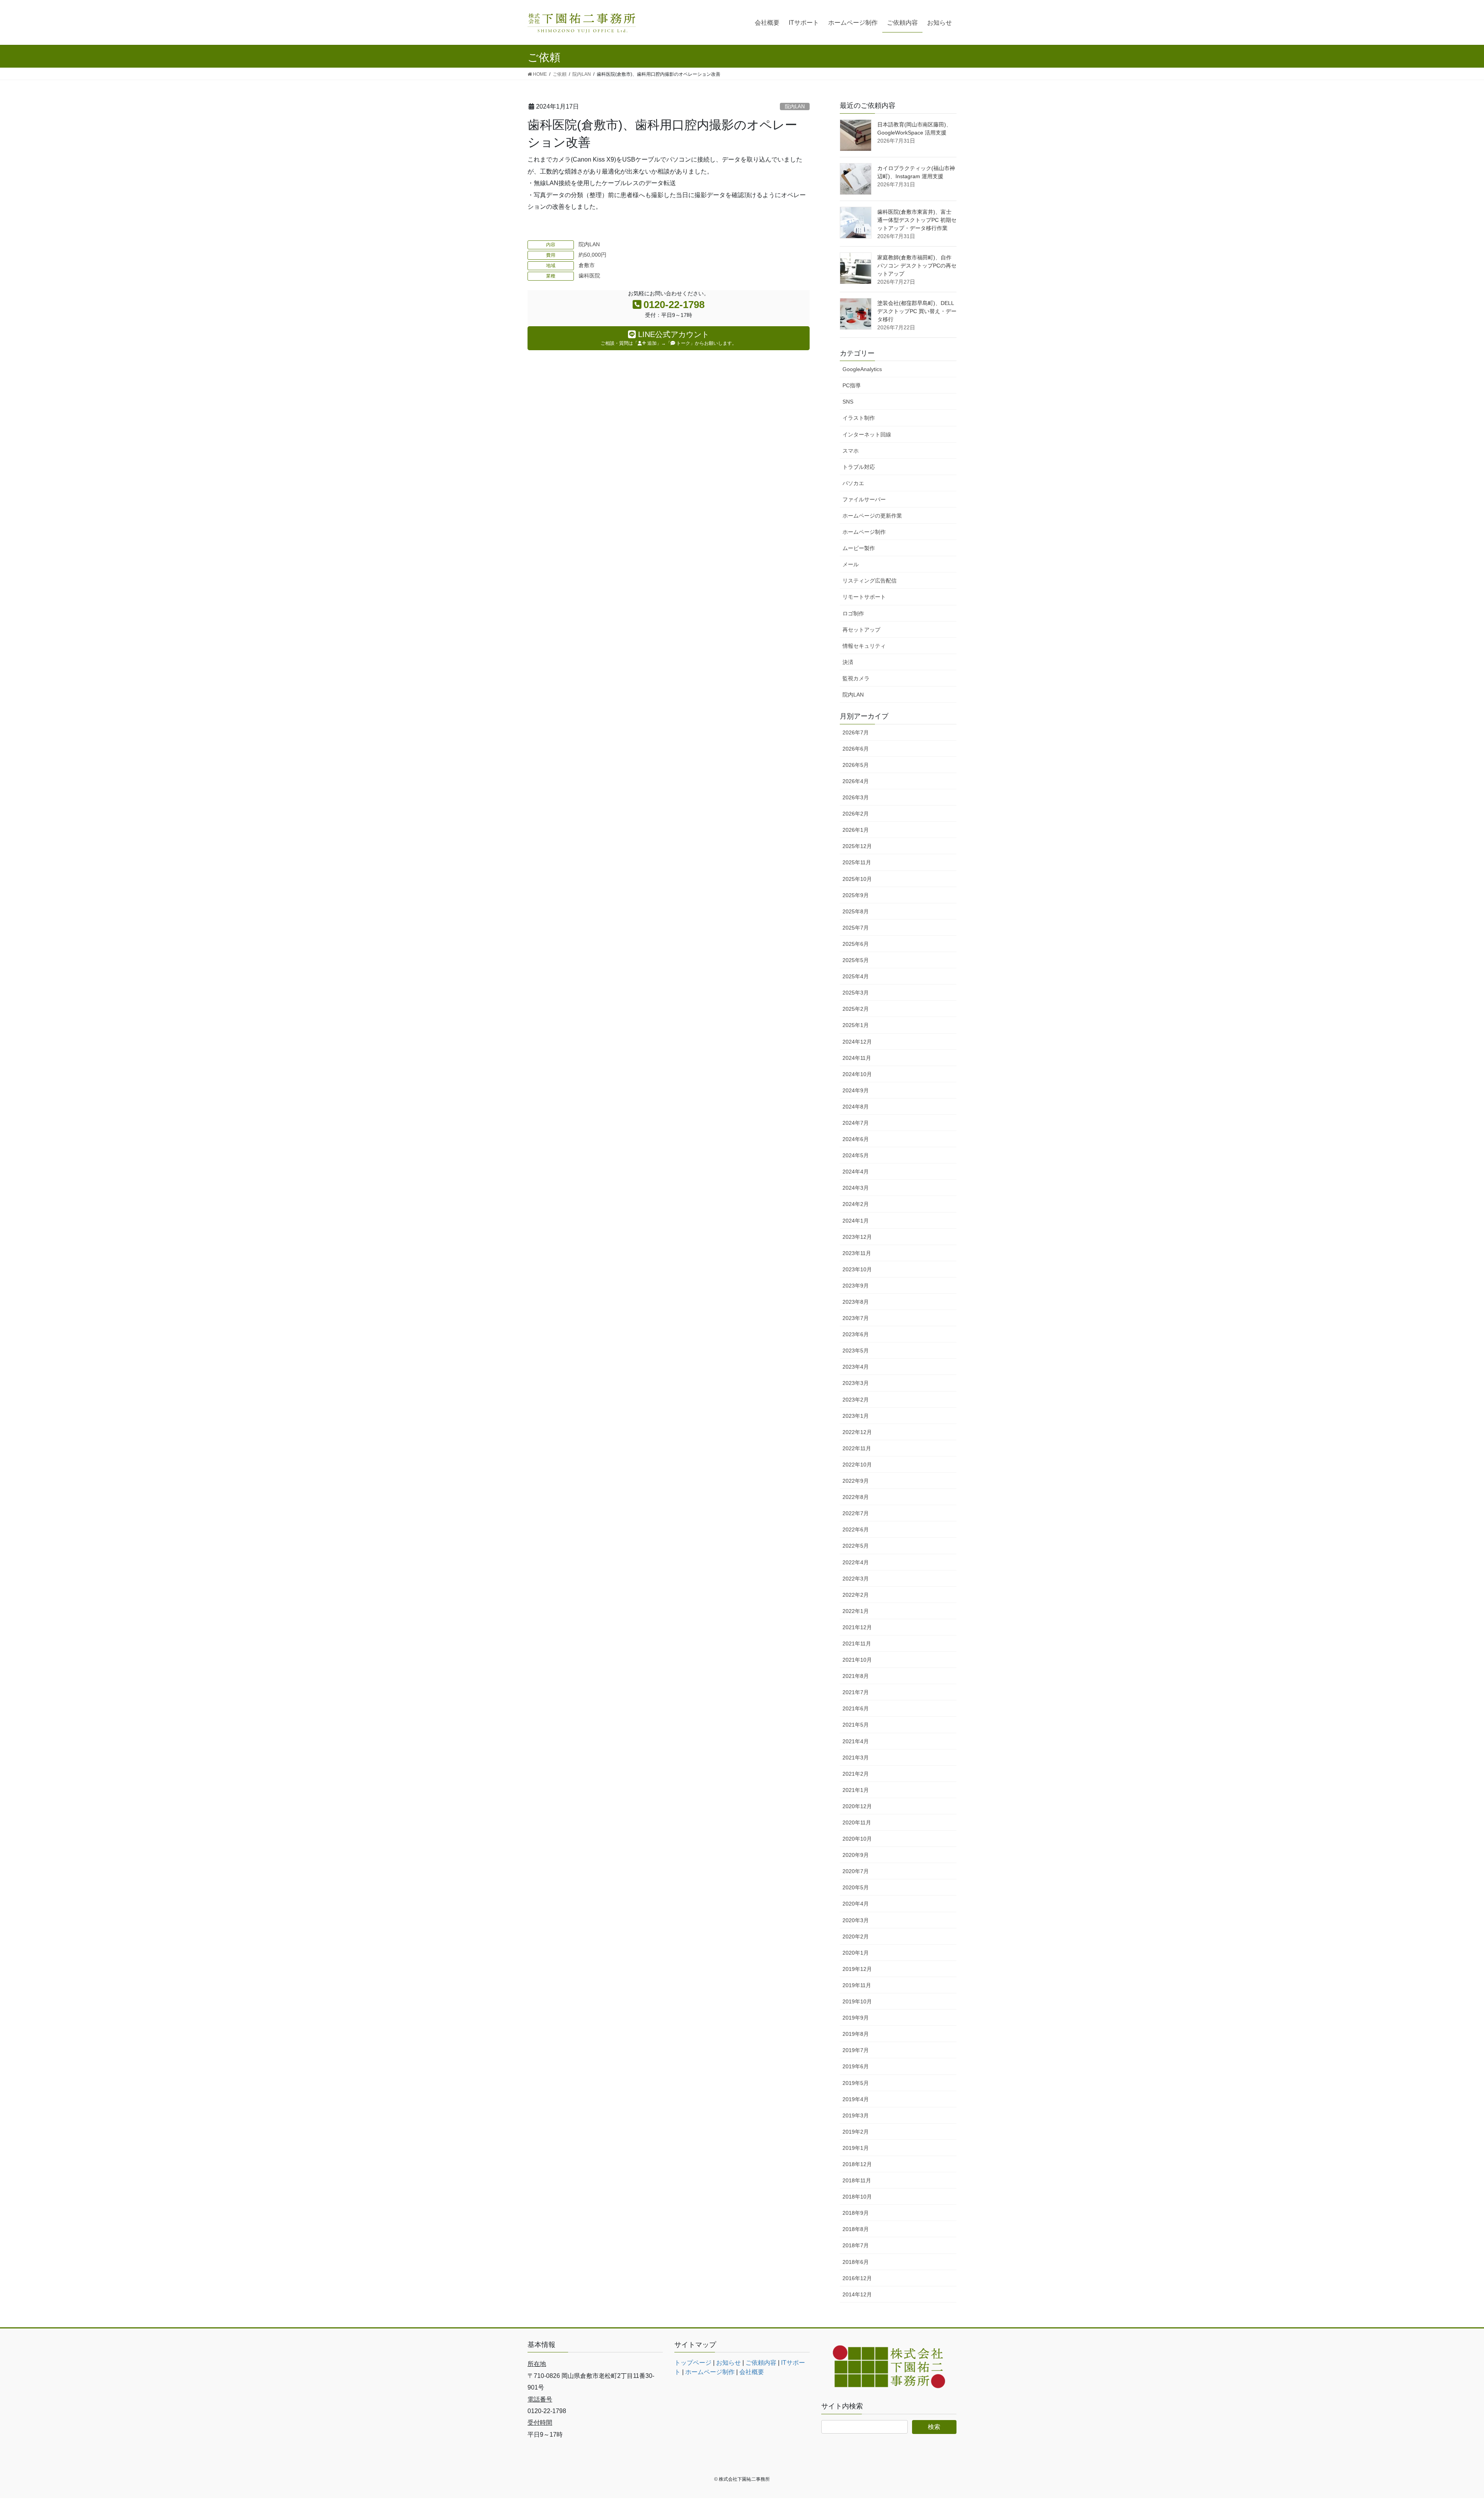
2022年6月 (856, 1529)
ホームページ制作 (864, 532)
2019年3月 (856, 2115)
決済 (848, 662)
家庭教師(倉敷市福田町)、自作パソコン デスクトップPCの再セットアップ (917, 266)
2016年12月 (857, 2278)
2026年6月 (856, 749)
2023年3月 (856, 1383)
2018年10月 (857, 2197)
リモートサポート (864, 597)
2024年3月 (856, 1188)
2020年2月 (856, 1937)
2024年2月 (856, 1204)
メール (851, 564)
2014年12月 (857, 2294)
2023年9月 (856, 1286)
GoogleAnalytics (862, 369)
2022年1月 (856, 1611)
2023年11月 (857, 1253)
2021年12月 (857, 1627)
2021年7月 (856, 1692)
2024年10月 (857, 1074)
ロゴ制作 (853, 613)
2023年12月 (857, 1237)
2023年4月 (856, 1367)
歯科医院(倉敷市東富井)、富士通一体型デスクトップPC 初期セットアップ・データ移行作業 (917, 220)
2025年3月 (856, 993)
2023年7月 (856, 1318)
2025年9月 (856, 895)
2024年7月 (856, 1123)
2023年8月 (856, 1302)
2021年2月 (856, 1774)
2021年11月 (857, 1644)
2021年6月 (856, 1708)
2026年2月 (856, 814)
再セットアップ (861, 630)
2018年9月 (856, 2213)
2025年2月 (856, 1009)
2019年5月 (856, 2083)
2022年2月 (856, 1595)
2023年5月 (856, 1351)
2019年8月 (856, 2034)
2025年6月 (856, 944)
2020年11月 (857, 1822)
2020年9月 (856, 1855)
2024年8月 (856, 1107)
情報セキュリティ (864, 646)
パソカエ (853, 483)
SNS (848, 402)
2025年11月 (857, 862)
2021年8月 (856, 1676)
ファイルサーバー (864, 499)
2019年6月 (856, 2066)
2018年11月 (857, 2180)
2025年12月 (857, 846)
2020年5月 (856, 1887)
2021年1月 (856, 1790)
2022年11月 (857, 1448)
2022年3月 (856, 1579)
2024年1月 (856, 1221)
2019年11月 (857, 1985)
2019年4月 (856, 2099)
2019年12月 (857, 1969)
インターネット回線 (867, 434)
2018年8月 (856, 2229)
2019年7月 (856, 2050)
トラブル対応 (859, 467)
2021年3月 (856, 1758)
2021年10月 (857, 1660)
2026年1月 (856, 830)
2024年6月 (856, 1139)
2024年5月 (856, 1155)
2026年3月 (856, 797)
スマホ (851, 451)
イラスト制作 (859, 418)
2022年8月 (856, 1497)
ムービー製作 (859, 548)
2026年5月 (856, 765)
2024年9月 (856, 1090)
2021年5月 (856, 1725)
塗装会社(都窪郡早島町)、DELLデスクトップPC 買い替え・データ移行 (917, 311)
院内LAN (795, 106)
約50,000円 (592, 255)
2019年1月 (856, 2148)
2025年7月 (856, 928)
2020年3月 (856, 1920)
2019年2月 (856, 2132)
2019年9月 (856, 2018)
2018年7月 (856, 2245)
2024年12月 (857, 1042)
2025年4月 (856, 976)
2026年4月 (856, 781)
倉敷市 (587, 265)
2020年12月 (857, 1806)
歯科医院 (589, 276)
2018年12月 (857, 2164)
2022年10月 (857, 1465)
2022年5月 (856, 1546)
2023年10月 (857, 1269)
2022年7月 (856, 1513)
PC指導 (852, 385)
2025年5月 (856, 960)
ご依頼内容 (761, 2363)
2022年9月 (856, 1481)
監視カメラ (856, 678)
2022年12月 (857, 1432)
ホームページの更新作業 (872, 516)
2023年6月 (856, 1334)
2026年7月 (856, 732)
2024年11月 (857, 1058)
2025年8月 (856, 911)
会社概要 (752, 2372)
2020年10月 (857, 1839)
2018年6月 (856, 2262)
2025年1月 (856, 1025)
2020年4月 (856, 1904)
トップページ (693, 2363)
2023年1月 (856, 1416)
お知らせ (728, 2363)
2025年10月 (857, 879)
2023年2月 (856, 1400)
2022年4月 (856, 1562)
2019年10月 (857, 2001)
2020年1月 (856, 1953)
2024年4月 (856, 1172)
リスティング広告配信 (870, 581)
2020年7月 (856, 1871)
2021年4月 (856, 1741)
